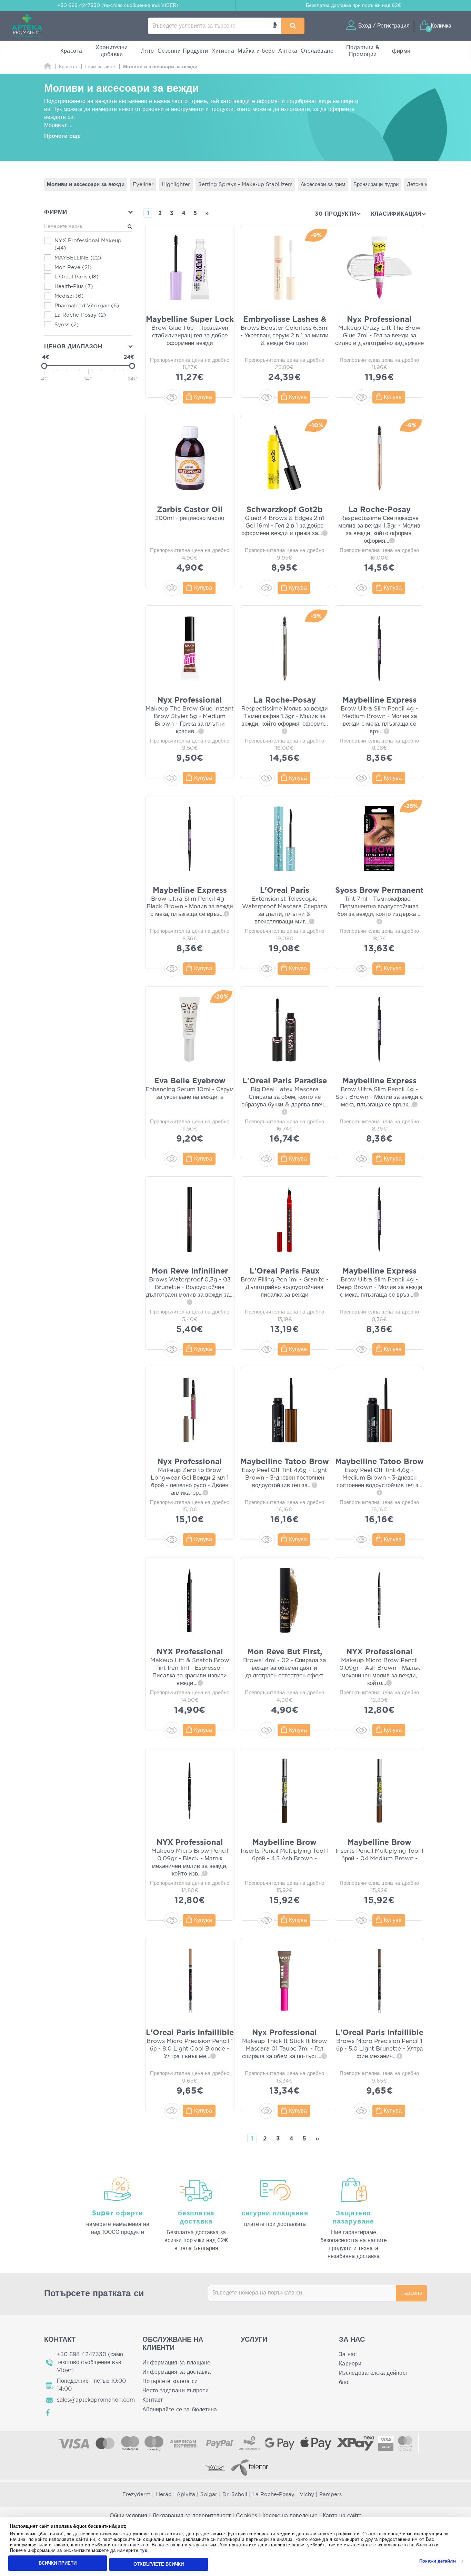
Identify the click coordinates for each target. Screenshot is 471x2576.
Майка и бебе (256, 51)
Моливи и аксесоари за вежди (86, 185)
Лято (148, 51)
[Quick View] (172, 397)
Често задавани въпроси (176, 2391)
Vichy (307, 2495)
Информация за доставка (177, 2372)
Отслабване (317, 51)
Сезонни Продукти (183, 51)
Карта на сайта (342, 2516)
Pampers (330, 2495)
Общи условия (128, 2516)
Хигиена (223, 51)
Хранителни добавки (112, 51)
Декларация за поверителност (192, 2516)
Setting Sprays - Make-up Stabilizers (245, 185)
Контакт (153, 2400)
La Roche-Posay (273, 2495)
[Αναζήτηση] (293, 26)
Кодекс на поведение (290, 2516)
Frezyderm (136, 2495)
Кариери (350, 2364)
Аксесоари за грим (323, 185)
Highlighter (176, 185)
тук (144, 2551)
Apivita (186, 2495)
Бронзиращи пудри (376, 185)
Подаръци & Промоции (363, 51)
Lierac (163, 2495)
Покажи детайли (437, 2561)
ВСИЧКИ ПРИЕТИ (58, 2563)
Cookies (247, 2516)
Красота (71, 51)
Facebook (48, 2413)
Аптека (288, 51)
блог (345, 2382)
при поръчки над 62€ (353, 6)
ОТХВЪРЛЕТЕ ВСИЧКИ (159, 2564)
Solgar (209, 2495)
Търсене (411, 2293)
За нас (348, 2354)
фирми (401, 51)
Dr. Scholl (235, 2495)
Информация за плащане (177, 2363)
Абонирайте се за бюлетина (180, 2410)
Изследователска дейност (373, 2373)
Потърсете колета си (170, 2381)
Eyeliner (143, 185)
